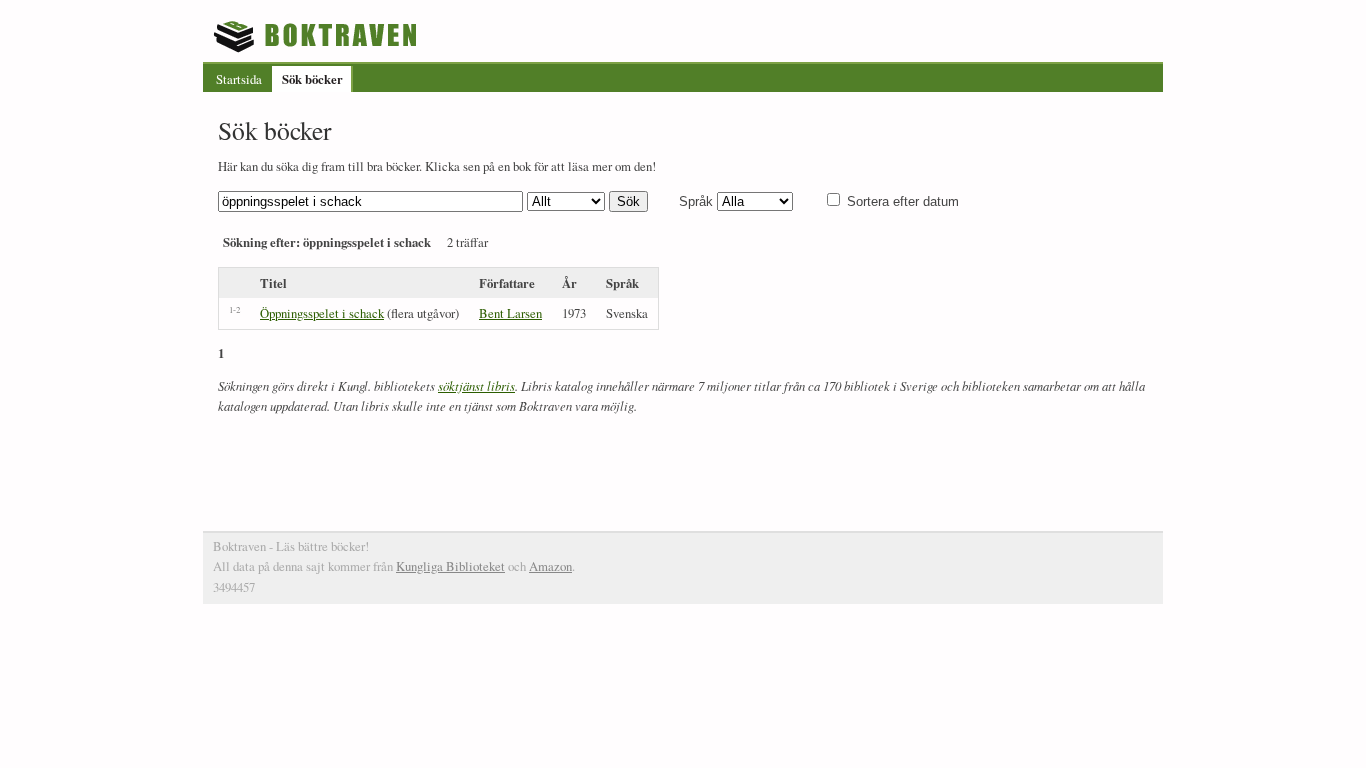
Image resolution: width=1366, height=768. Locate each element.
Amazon (550, 566)
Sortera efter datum (903, 201)
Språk (696, 201)
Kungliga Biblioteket (450, 566)
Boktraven (317, 36)
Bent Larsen (510, 313)
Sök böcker (312, 79)
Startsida (239, 79)
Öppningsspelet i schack (322, 313)
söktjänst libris (476, 385)
